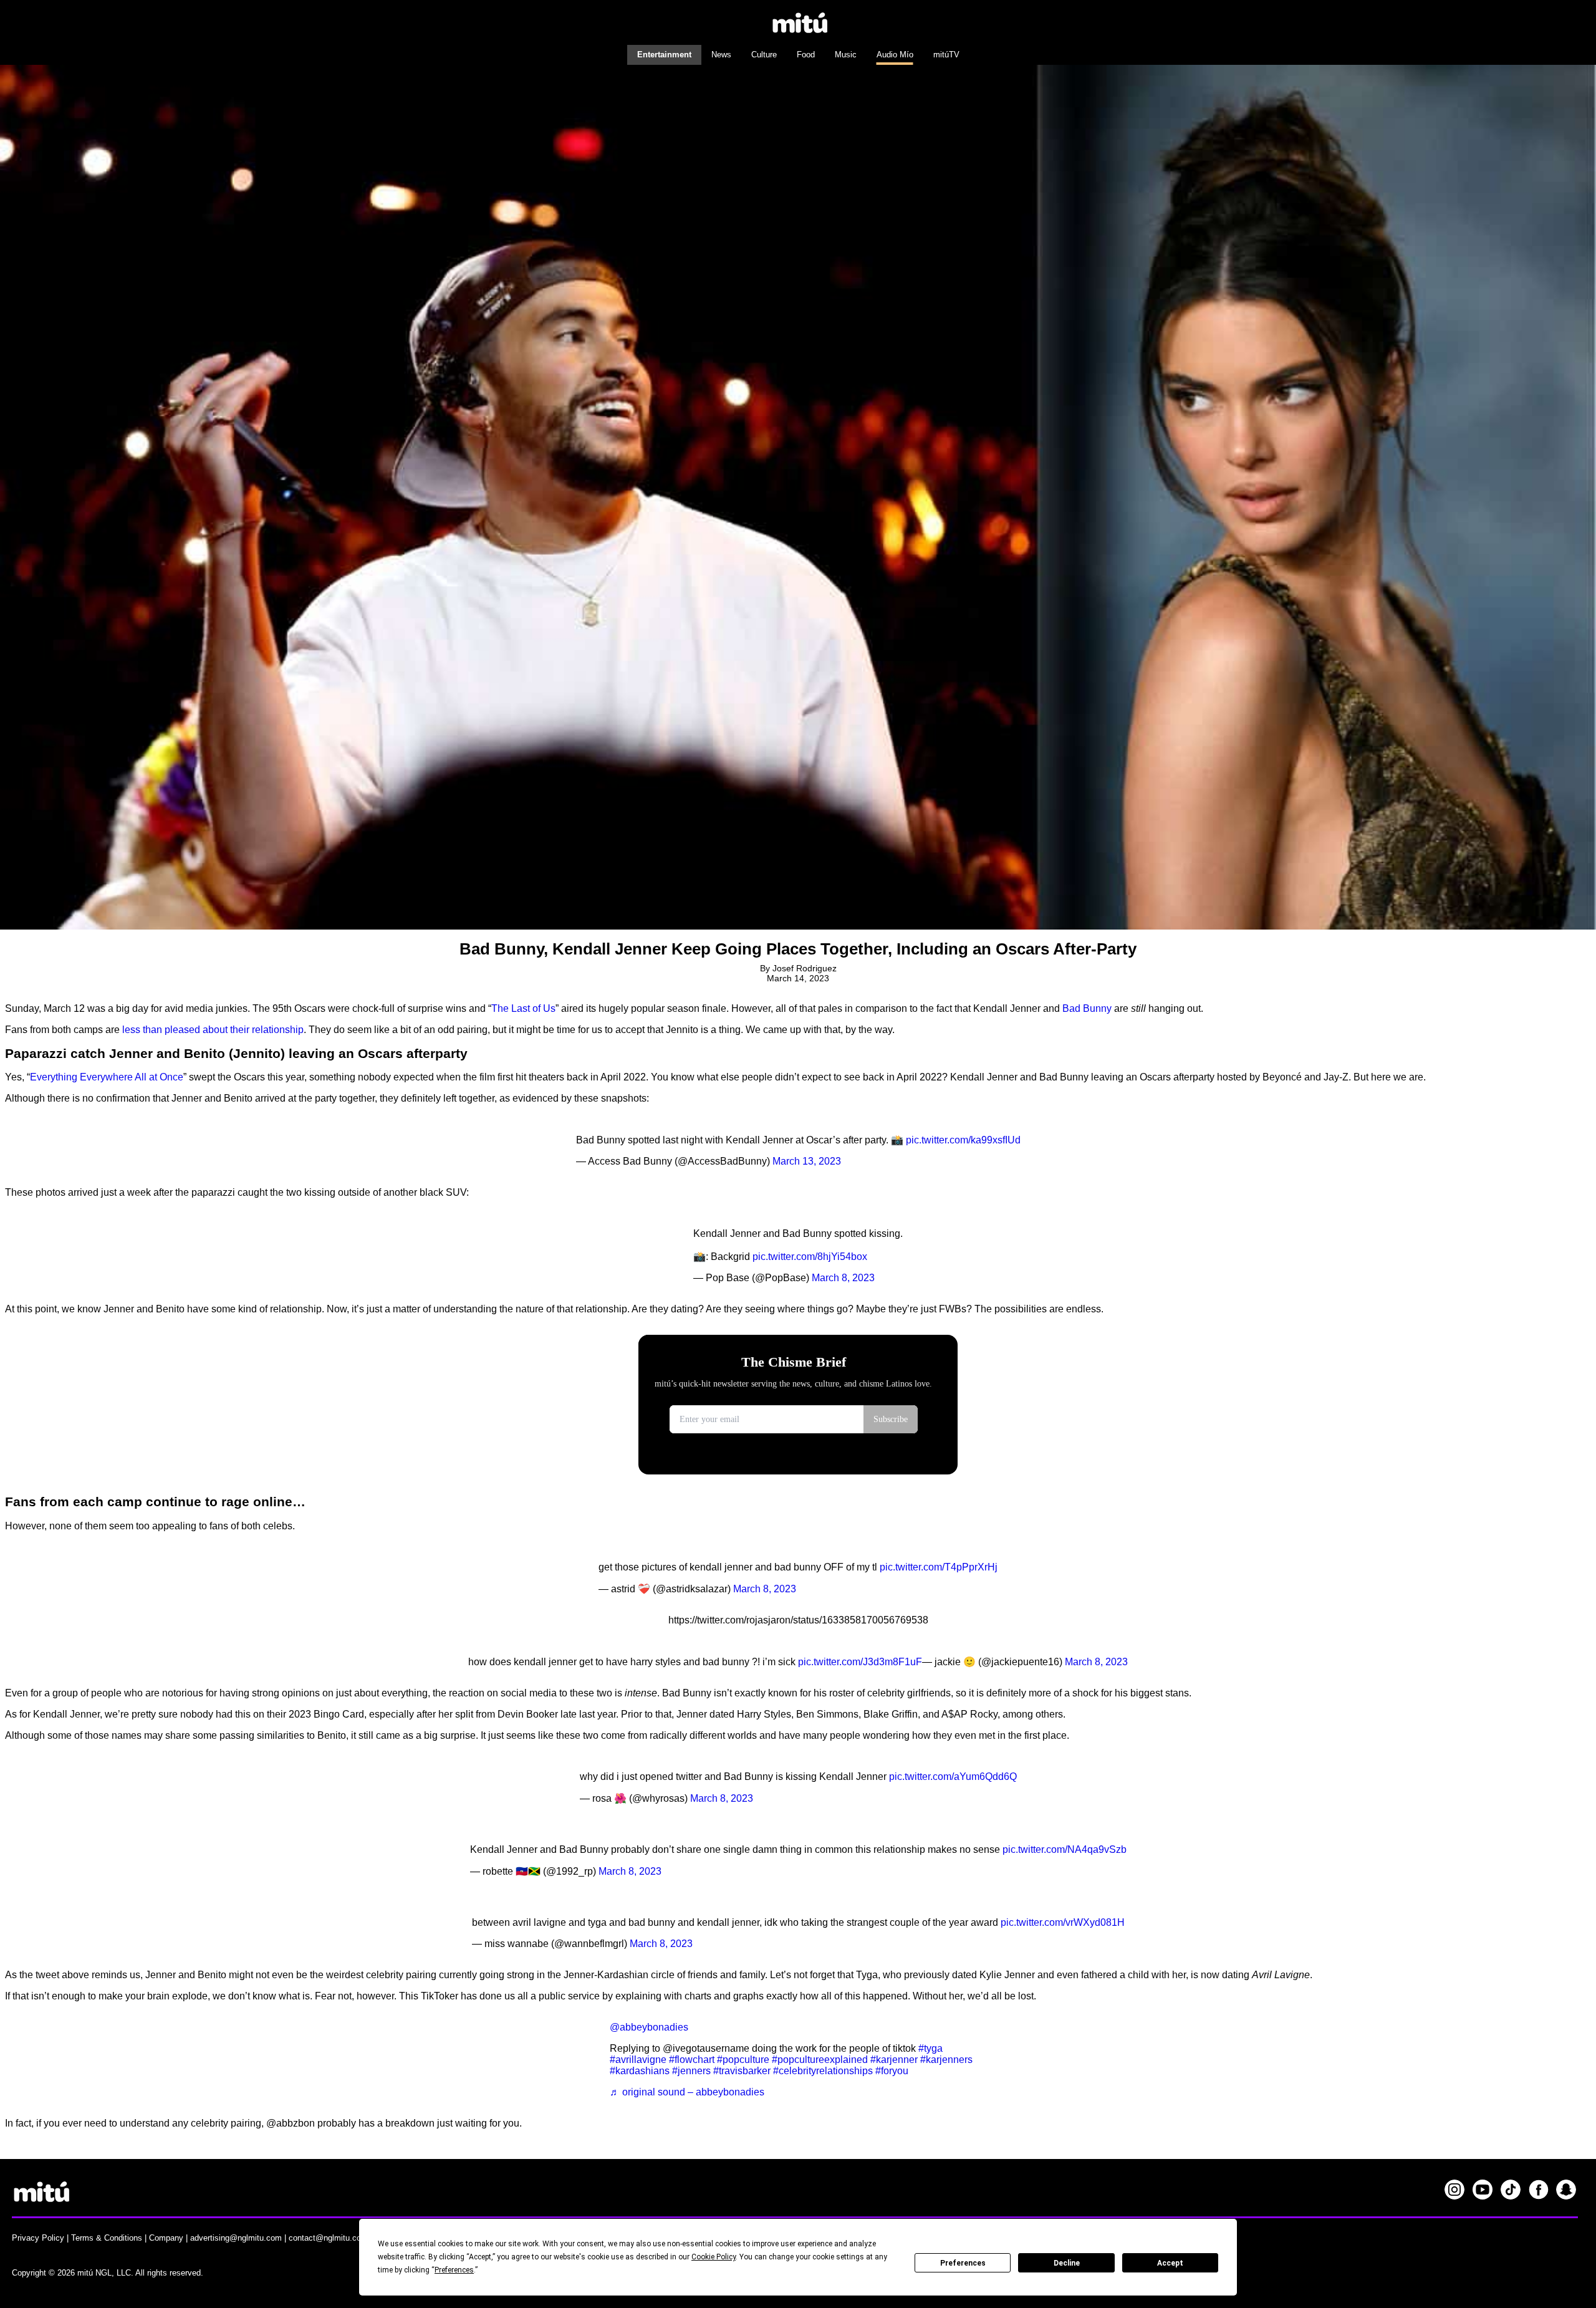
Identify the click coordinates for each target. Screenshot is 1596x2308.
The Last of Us (523, 1008)
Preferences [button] (454, 2270)
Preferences (963, 2263)
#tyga (930, 2048)
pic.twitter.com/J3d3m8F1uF (860, 1662)
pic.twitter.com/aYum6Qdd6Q (953, 1777)
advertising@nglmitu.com (236, 2238)
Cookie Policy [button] (714, 2257)
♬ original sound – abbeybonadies (687, 2092)
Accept (1170, 2263)
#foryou (892, 2071)
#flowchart (692, 2060)
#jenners (691, 2071)
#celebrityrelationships (823, 2071)
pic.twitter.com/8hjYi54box (810, 1257)
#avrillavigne (638, 2060)
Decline (1067, 2263)
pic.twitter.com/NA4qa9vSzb (1065, 1849)
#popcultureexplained (820, 2060)
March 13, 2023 (807, 1161)
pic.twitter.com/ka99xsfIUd (963, 1140)
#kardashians (640, 2071)
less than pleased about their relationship (213, 1030)
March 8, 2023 (843, 1278)
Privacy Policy (38, 2238)
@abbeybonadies (649, 2027)
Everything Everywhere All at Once (107, 1077)
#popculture (743, 2060)
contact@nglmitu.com (328, 2238)
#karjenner (894, 2060)
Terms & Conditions (107, 2238)
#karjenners (946, 2060)
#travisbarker (742, 2071)
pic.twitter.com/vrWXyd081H (1063, 1922)
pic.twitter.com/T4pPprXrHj (939, 1567)
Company (166, 2238)
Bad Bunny (1087, 1008)
